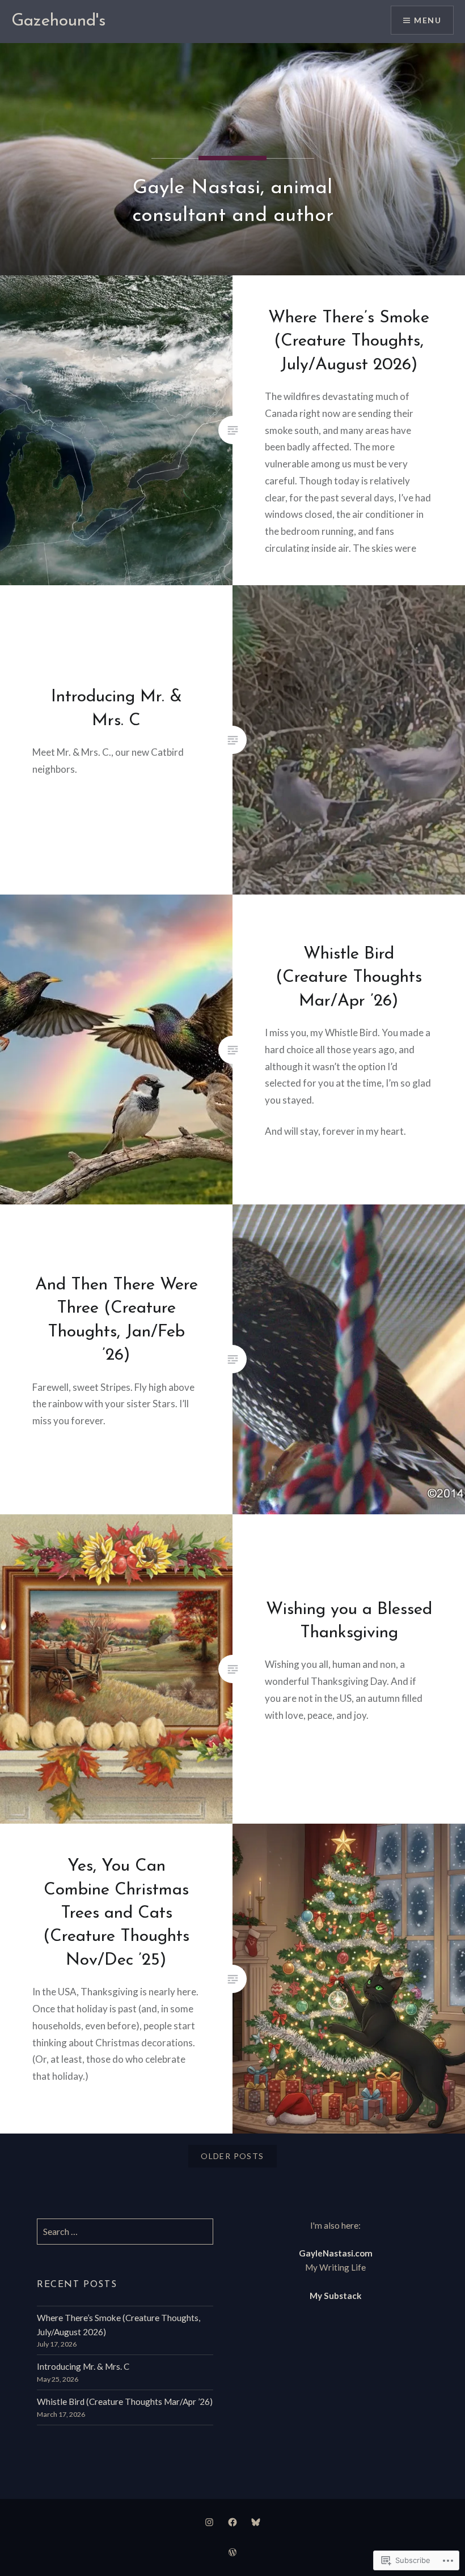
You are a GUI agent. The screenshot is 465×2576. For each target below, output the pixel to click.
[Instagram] (209, 2522)
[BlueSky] (256, 2522)
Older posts (232, 2156)
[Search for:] (125, 2232)
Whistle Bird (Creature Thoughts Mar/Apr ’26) (125, 2402)
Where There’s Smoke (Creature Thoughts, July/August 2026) (119, 2325)
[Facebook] (232, 2522)
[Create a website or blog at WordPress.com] (232, 2552)
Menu (428, 20)
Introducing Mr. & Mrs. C (83, 2366)
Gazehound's (58, 21)
